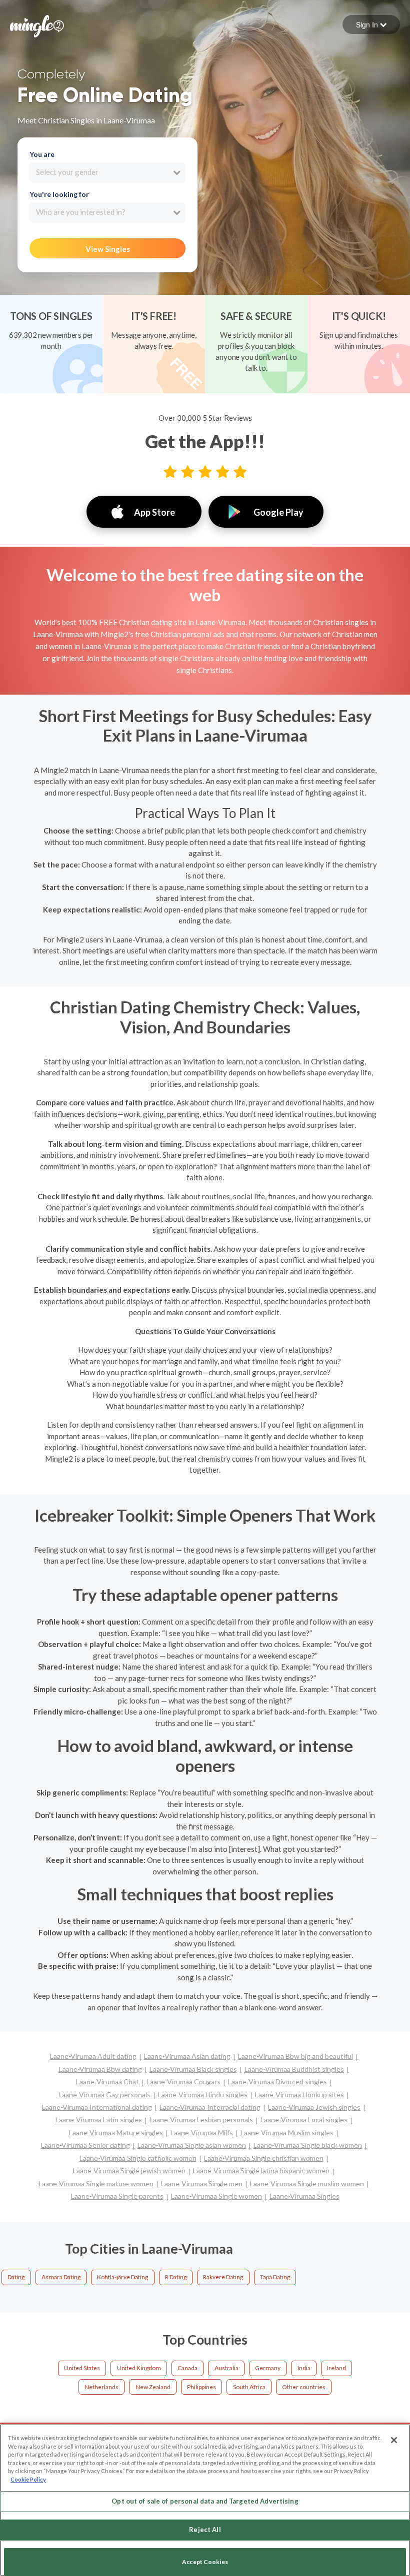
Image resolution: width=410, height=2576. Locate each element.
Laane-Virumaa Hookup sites (299, 2095)
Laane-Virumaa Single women (216, 2196)
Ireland (336, 2368)
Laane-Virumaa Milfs (202, 2133)
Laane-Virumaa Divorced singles (277, 2082)
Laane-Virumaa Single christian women (264, 2158)
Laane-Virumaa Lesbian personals (201, 2120)
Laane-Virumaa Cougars (183, 2082)
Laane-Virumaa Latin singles (99, 2120)
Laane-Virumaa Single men (202, 2183)
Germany (268, 2368)
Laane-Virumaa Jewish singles (314, 2107)
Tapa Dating (275, 2277)
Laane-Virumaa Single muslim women (307, 2183)
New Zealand (153, 2387)
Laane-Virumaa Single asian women (192, 2145)
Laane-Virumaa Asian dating (187, 2056)
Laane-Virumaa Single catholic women (138, 2158)
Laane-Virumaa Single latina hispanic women (261, 2170)
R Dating (176, 2277)
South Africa (249, 2387)
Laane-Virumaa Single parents (117, 2196)
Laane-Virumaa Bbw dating (100, 2069)
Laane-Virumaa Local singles (304, 2120)
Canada (187, 2368)
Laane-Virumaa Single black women (308, 2145)
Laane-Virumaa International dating (97, 2107)
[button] (371, 24)
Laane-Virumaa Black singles (193, 2069)
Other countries (304, 2387)
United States (82, 2368)
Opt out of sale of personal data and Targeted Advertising (205, 2501)
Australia (226, 2368)
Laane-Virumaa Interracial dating (210, 2107)
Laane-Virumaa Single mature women (96, 2183)
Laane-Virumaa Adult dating (93, 2056)
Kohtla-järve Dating (122, 2277)
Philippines (201, 2387)
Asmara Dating (61, 2277)
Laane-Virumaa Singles (304, 2196)
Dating (16, 2277)
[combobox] (107, 172)
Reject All (205, 2530)
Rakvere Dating (223, 2277)
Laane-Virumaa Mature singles (116, 2133)
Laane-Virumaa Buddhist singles (294, 2069)
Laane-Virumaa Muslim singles (287, 2133)
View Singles (108, 249)
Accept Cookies (205, 2562)
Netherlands (101, 2387)
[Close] (394, 2440)
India (304, 2368)
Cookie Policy (28, 2479)
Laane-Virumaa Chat (107, 2082)
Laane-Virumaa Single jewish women (129, 2170)
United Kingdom (139, 2368)
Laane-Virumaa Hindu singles (203, 2095)
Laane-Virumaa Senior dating (85, 2145)
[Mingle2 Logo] (37, 25)
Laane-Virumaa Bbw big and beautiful (295, 2056)
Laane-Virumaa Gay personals (104, 2095)
